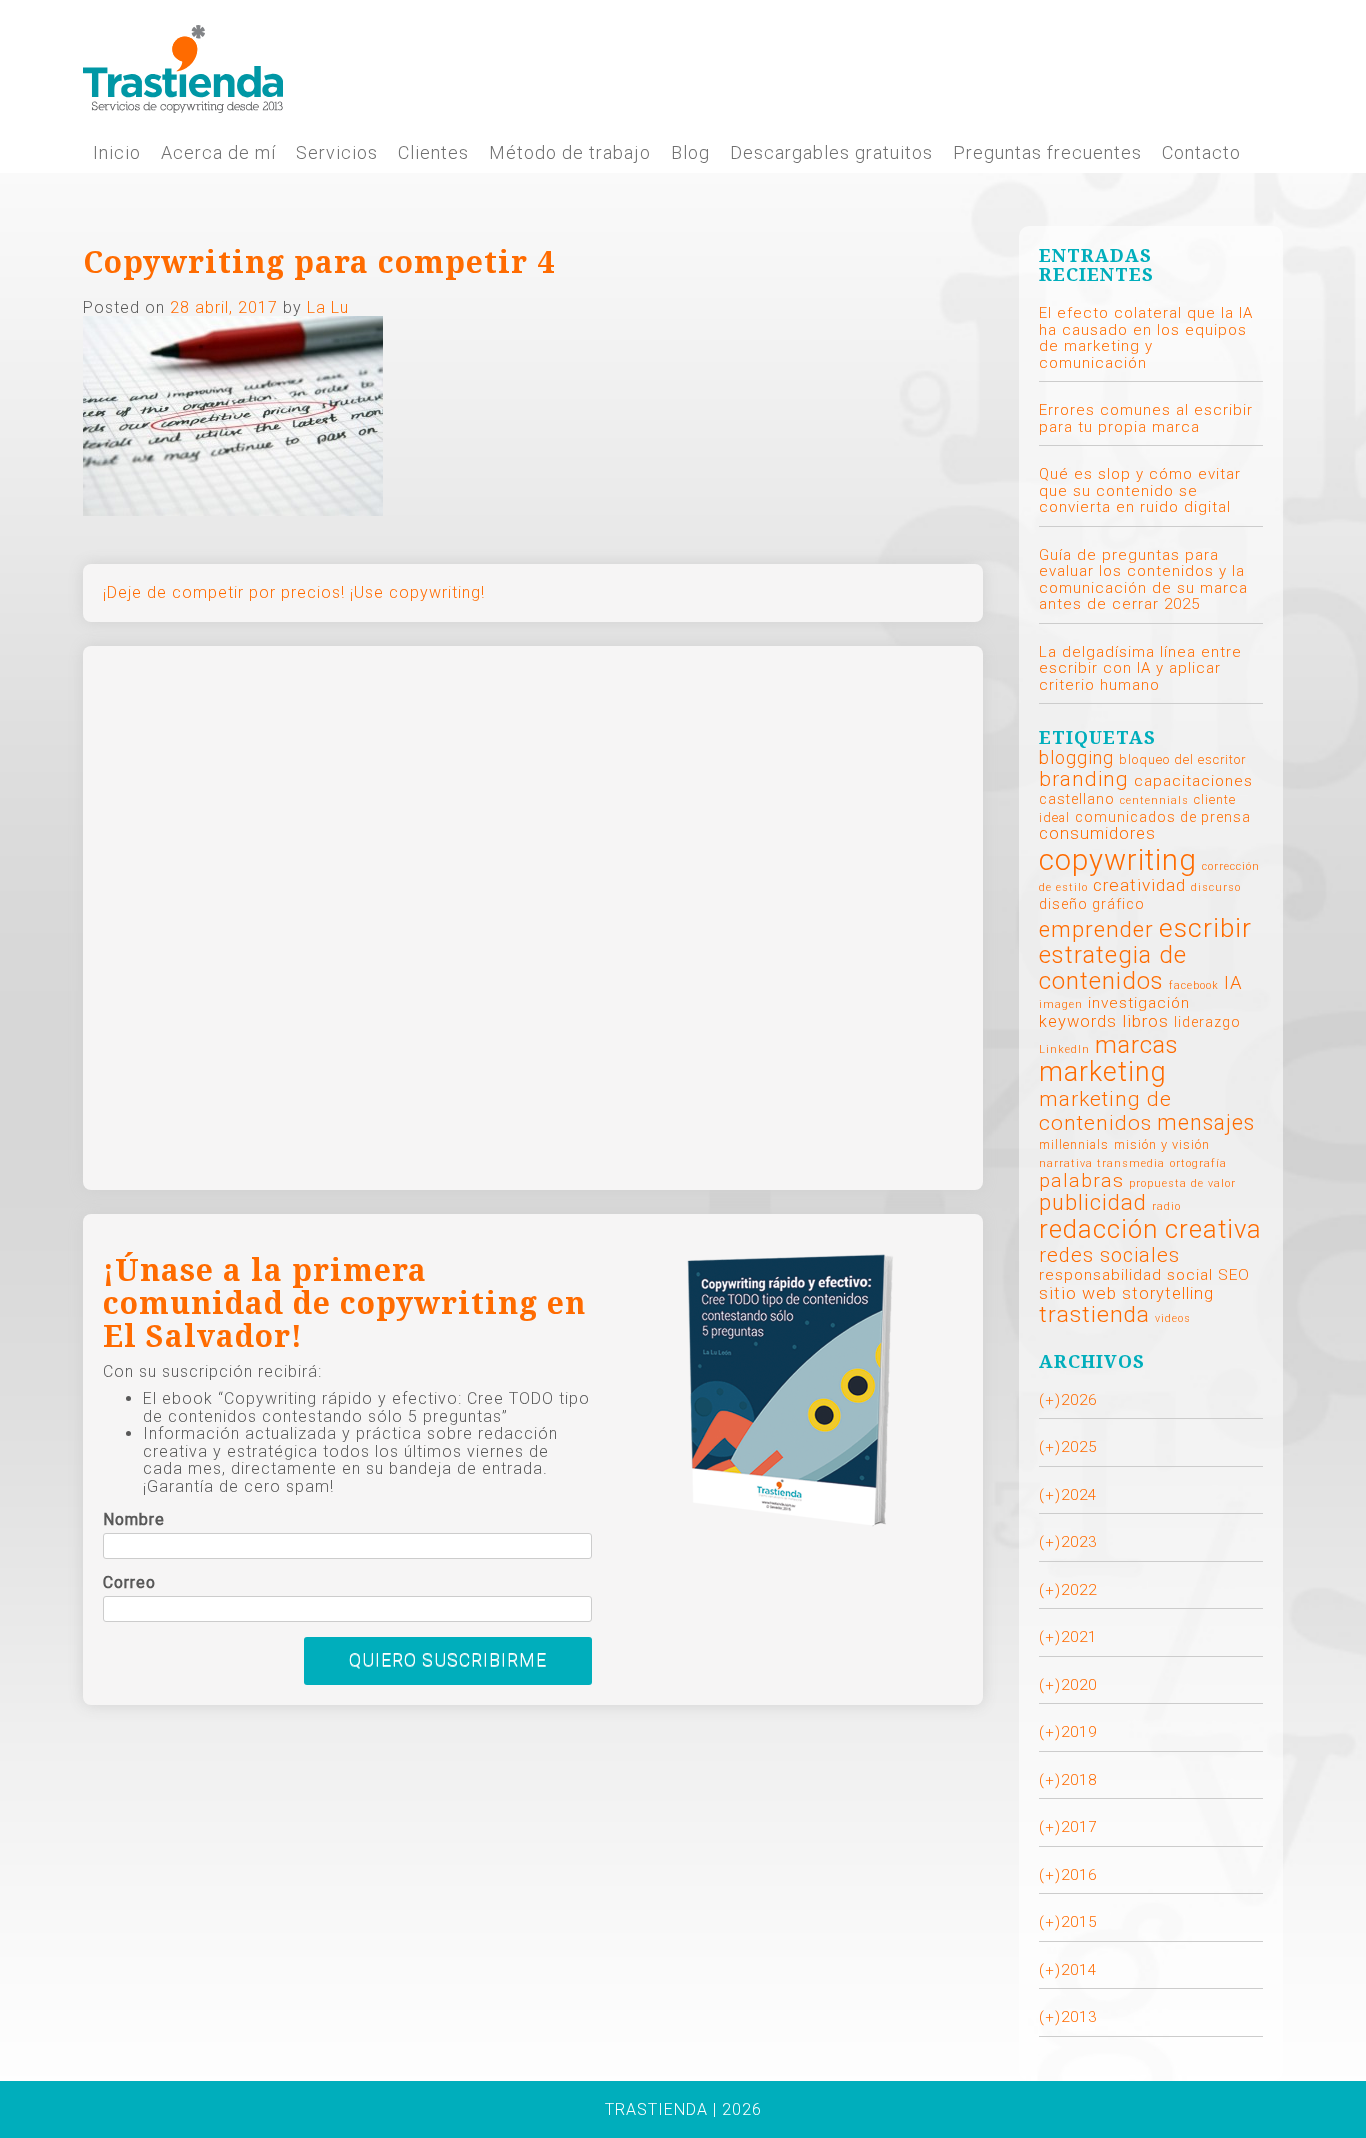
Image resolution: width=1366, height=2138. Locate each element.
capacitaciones (1193, 781)
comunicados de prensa (1163, 817)
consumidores (1097, 833)
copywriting (1118, 860)
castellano (1077, 799)
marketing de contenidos (1105, 1111)
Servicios (337, 153)
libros (1145, 1021)
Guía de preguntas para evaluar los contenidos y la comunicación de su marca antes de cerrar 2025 (1143, 580)
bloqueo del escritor (1182, 759)
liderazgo (1207, 1022)
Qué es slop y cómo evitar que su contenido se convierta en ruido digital (1140, 490)
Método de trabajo (570, 153)
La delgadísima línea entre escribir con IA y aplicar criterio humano (1140, 668)
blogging (1076, 757)
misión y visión (1162, 1144)
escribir (1205, 927)
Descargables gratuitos (831, 153)
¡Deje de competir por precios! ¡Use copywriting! (294, 592)
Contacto (1201, 153)
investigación (1139, 1003)
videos (1173, 1318)
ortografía (1198, 1163)
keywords (1078, 1021)
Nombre (134, 1520)
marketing (1103, 1072)
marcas (1137, 1044)
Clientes (433, 153)
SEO (1234, 1275)
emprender (1096, 929)
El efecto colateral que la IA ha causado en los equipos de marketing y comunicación (1146, 338)
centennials (1154, 800)
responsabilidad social (1126, 1275)
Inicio (117, 153)
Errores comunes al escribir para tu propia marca (1146, 418)
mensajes (1206, 1122)
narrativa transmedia (1102, 1163)
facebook (1194, 985)
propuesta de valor (1182, 1183)
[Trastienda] (183, 67)
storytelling (1168, 1293)
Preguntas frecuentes (1047, 153)
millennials (1074, 1144)
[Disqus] (533, 916)
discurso (1216, 887)
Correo (129, 1583)
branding (1084, 779)
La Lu (328, 307)
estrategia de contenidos (1113, 968)
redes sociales (1109, 1255)
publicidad (1093, 1202)
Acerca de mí (218, 153)
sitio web (1078, 1293)
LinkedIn (1064, 1049)
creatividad (1139, 885)
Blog (690, 153)
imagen (1061, 1004)
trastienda (1094, 1314)
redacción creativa (1150, 1229)
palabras (1081, 1180)
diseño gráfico (1092, 904)
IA (1233, 983)
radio (1166, 1206)
